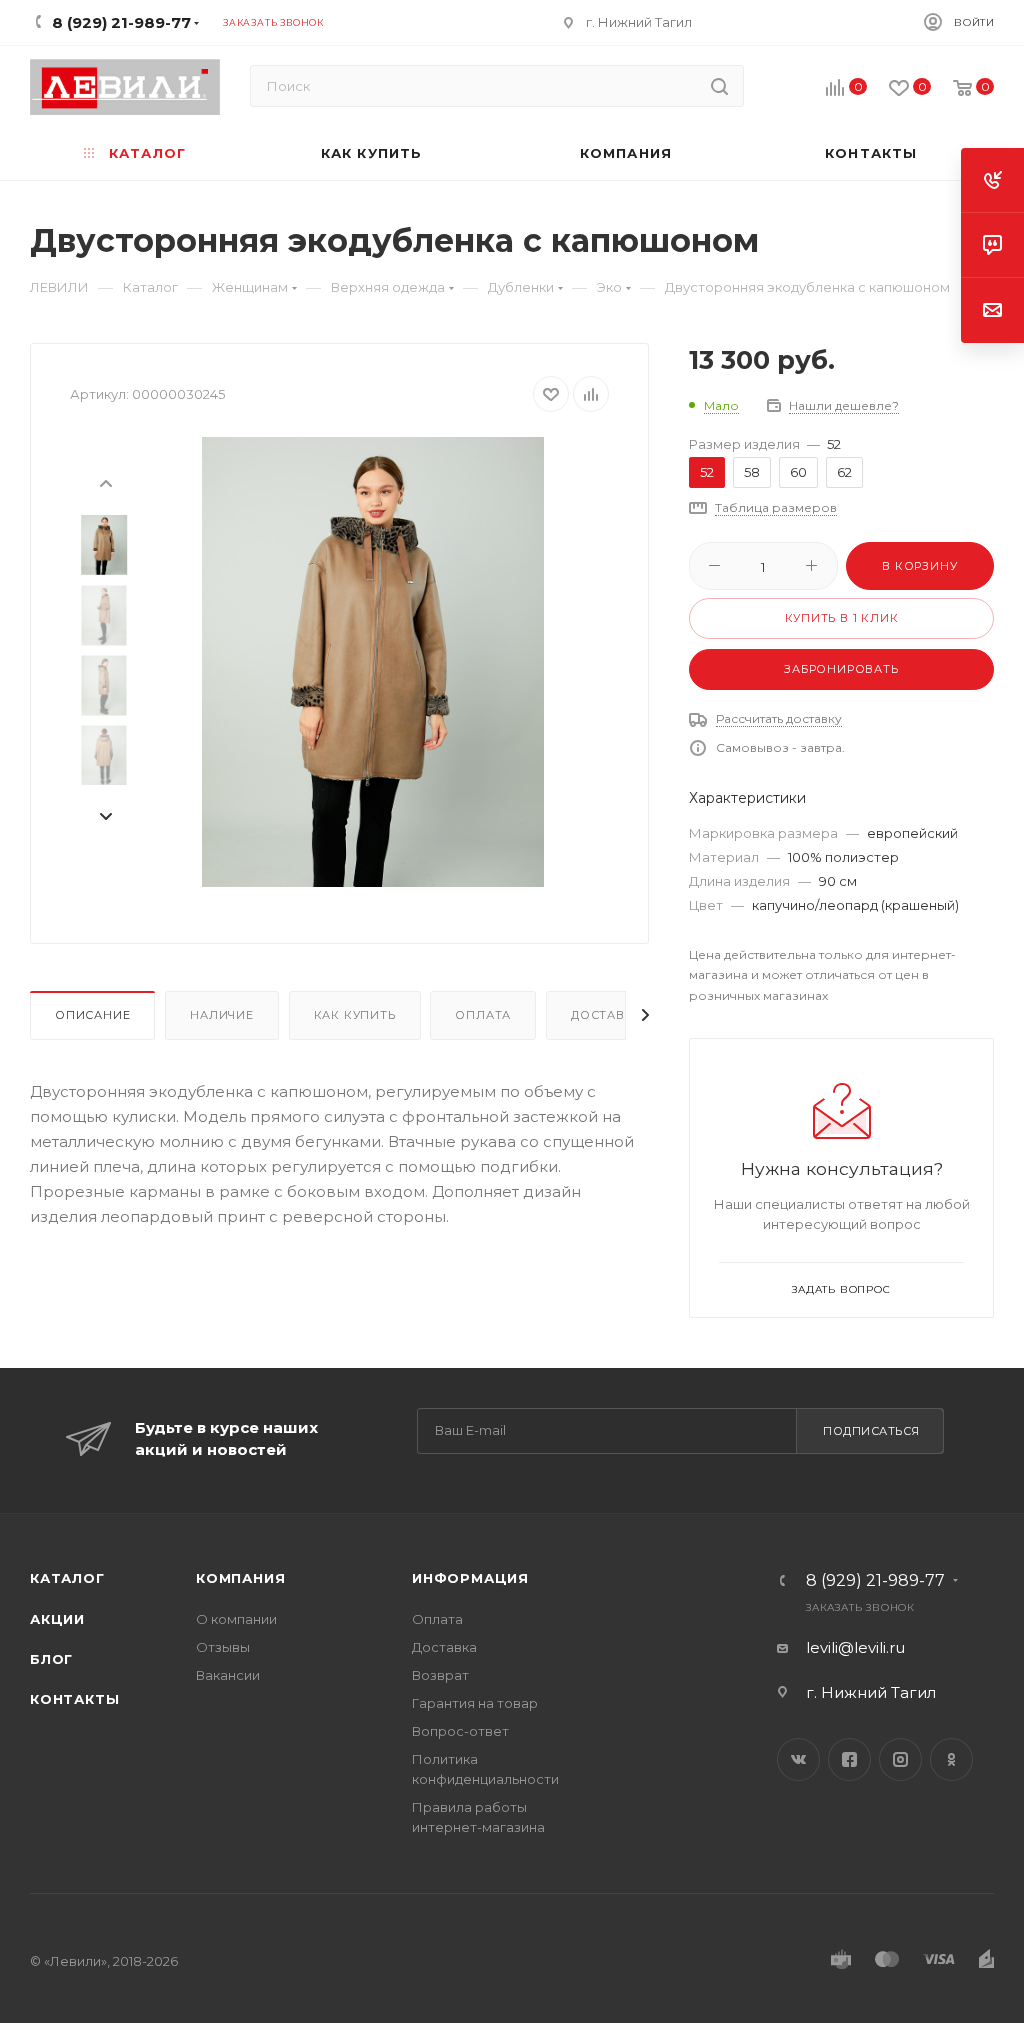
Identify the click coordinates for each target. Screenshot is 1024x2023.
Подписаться (871, 1431)
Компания (240, 1578)
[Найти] (719, 86)
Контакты (74, 1699)
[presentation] (105, 482)
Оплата (483, 1015)
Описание (92, 1015)
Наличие (222, 1015)
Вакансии (228, 1675)
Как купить (355, 1015)
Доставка (606, 1015)
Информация (470, 1578)
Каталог (67, 1578)
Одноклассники (951, 1759)
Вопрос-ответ (460, 1731)
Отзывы (223, 1647)
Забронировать (841, 669)
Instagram (900, 1759)
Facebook (849, 1759)
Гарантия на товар (475, 1703)
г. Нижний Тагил (639, 22)
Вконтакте (798, 1759)
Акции (57, 1619)
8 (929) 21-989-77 (875, 1581)
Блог (51, 1659)
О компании (236, 1619)
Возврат (440, 1675)
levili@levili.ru (855, 1647)
